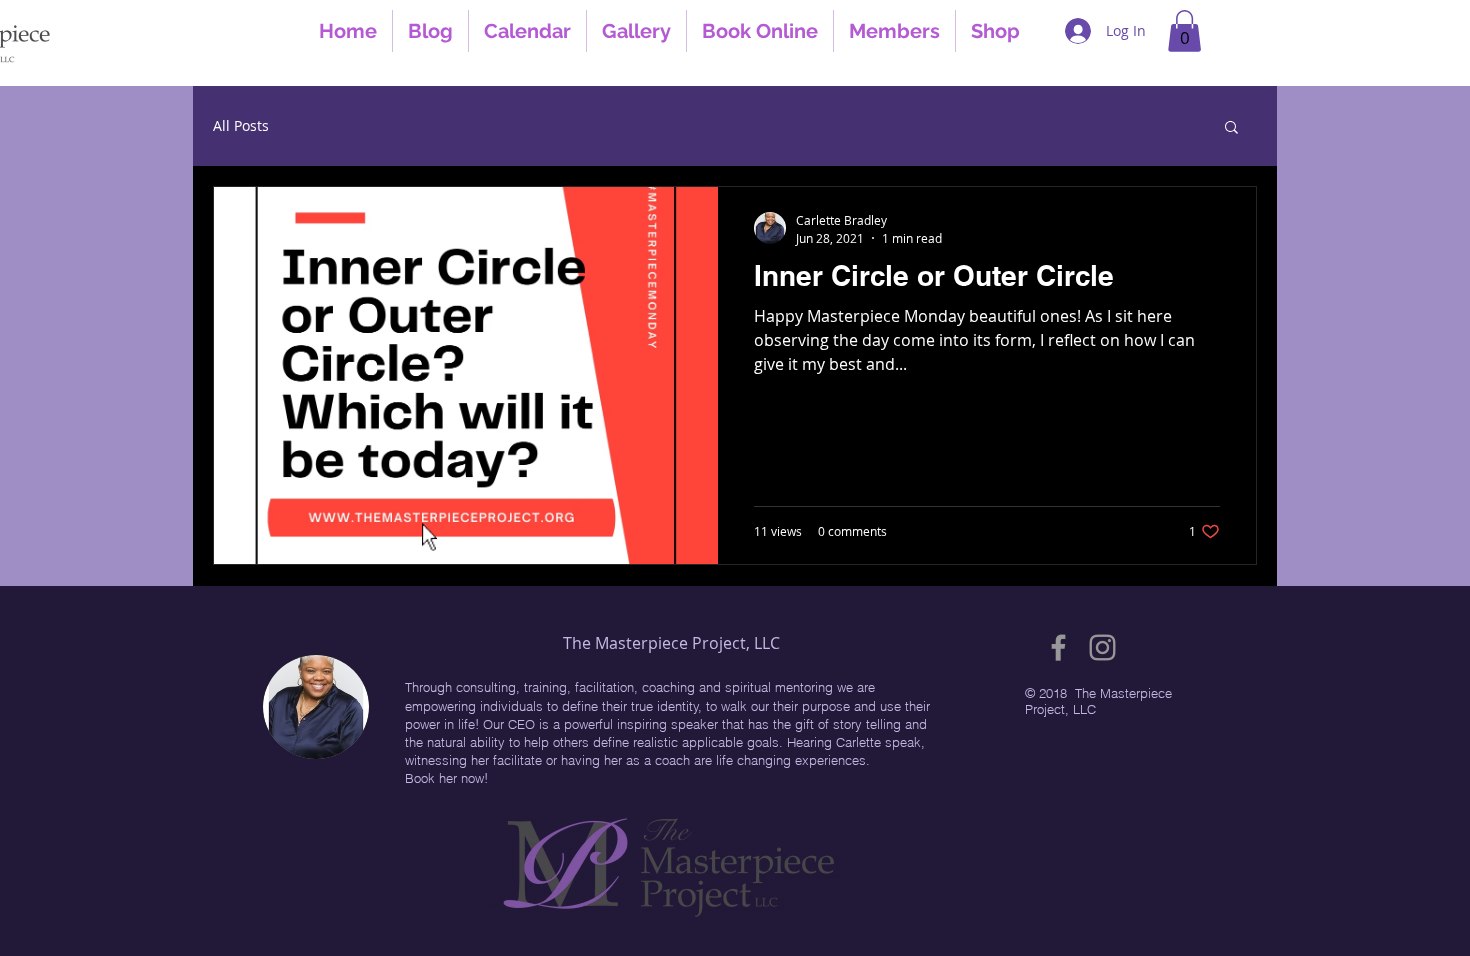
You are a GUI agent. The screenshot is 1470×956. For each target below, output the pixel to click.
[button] (1184, 31)
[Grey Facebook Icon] (1058, 647)
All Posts (241, 125)
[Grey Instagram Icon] (1102, 647)
